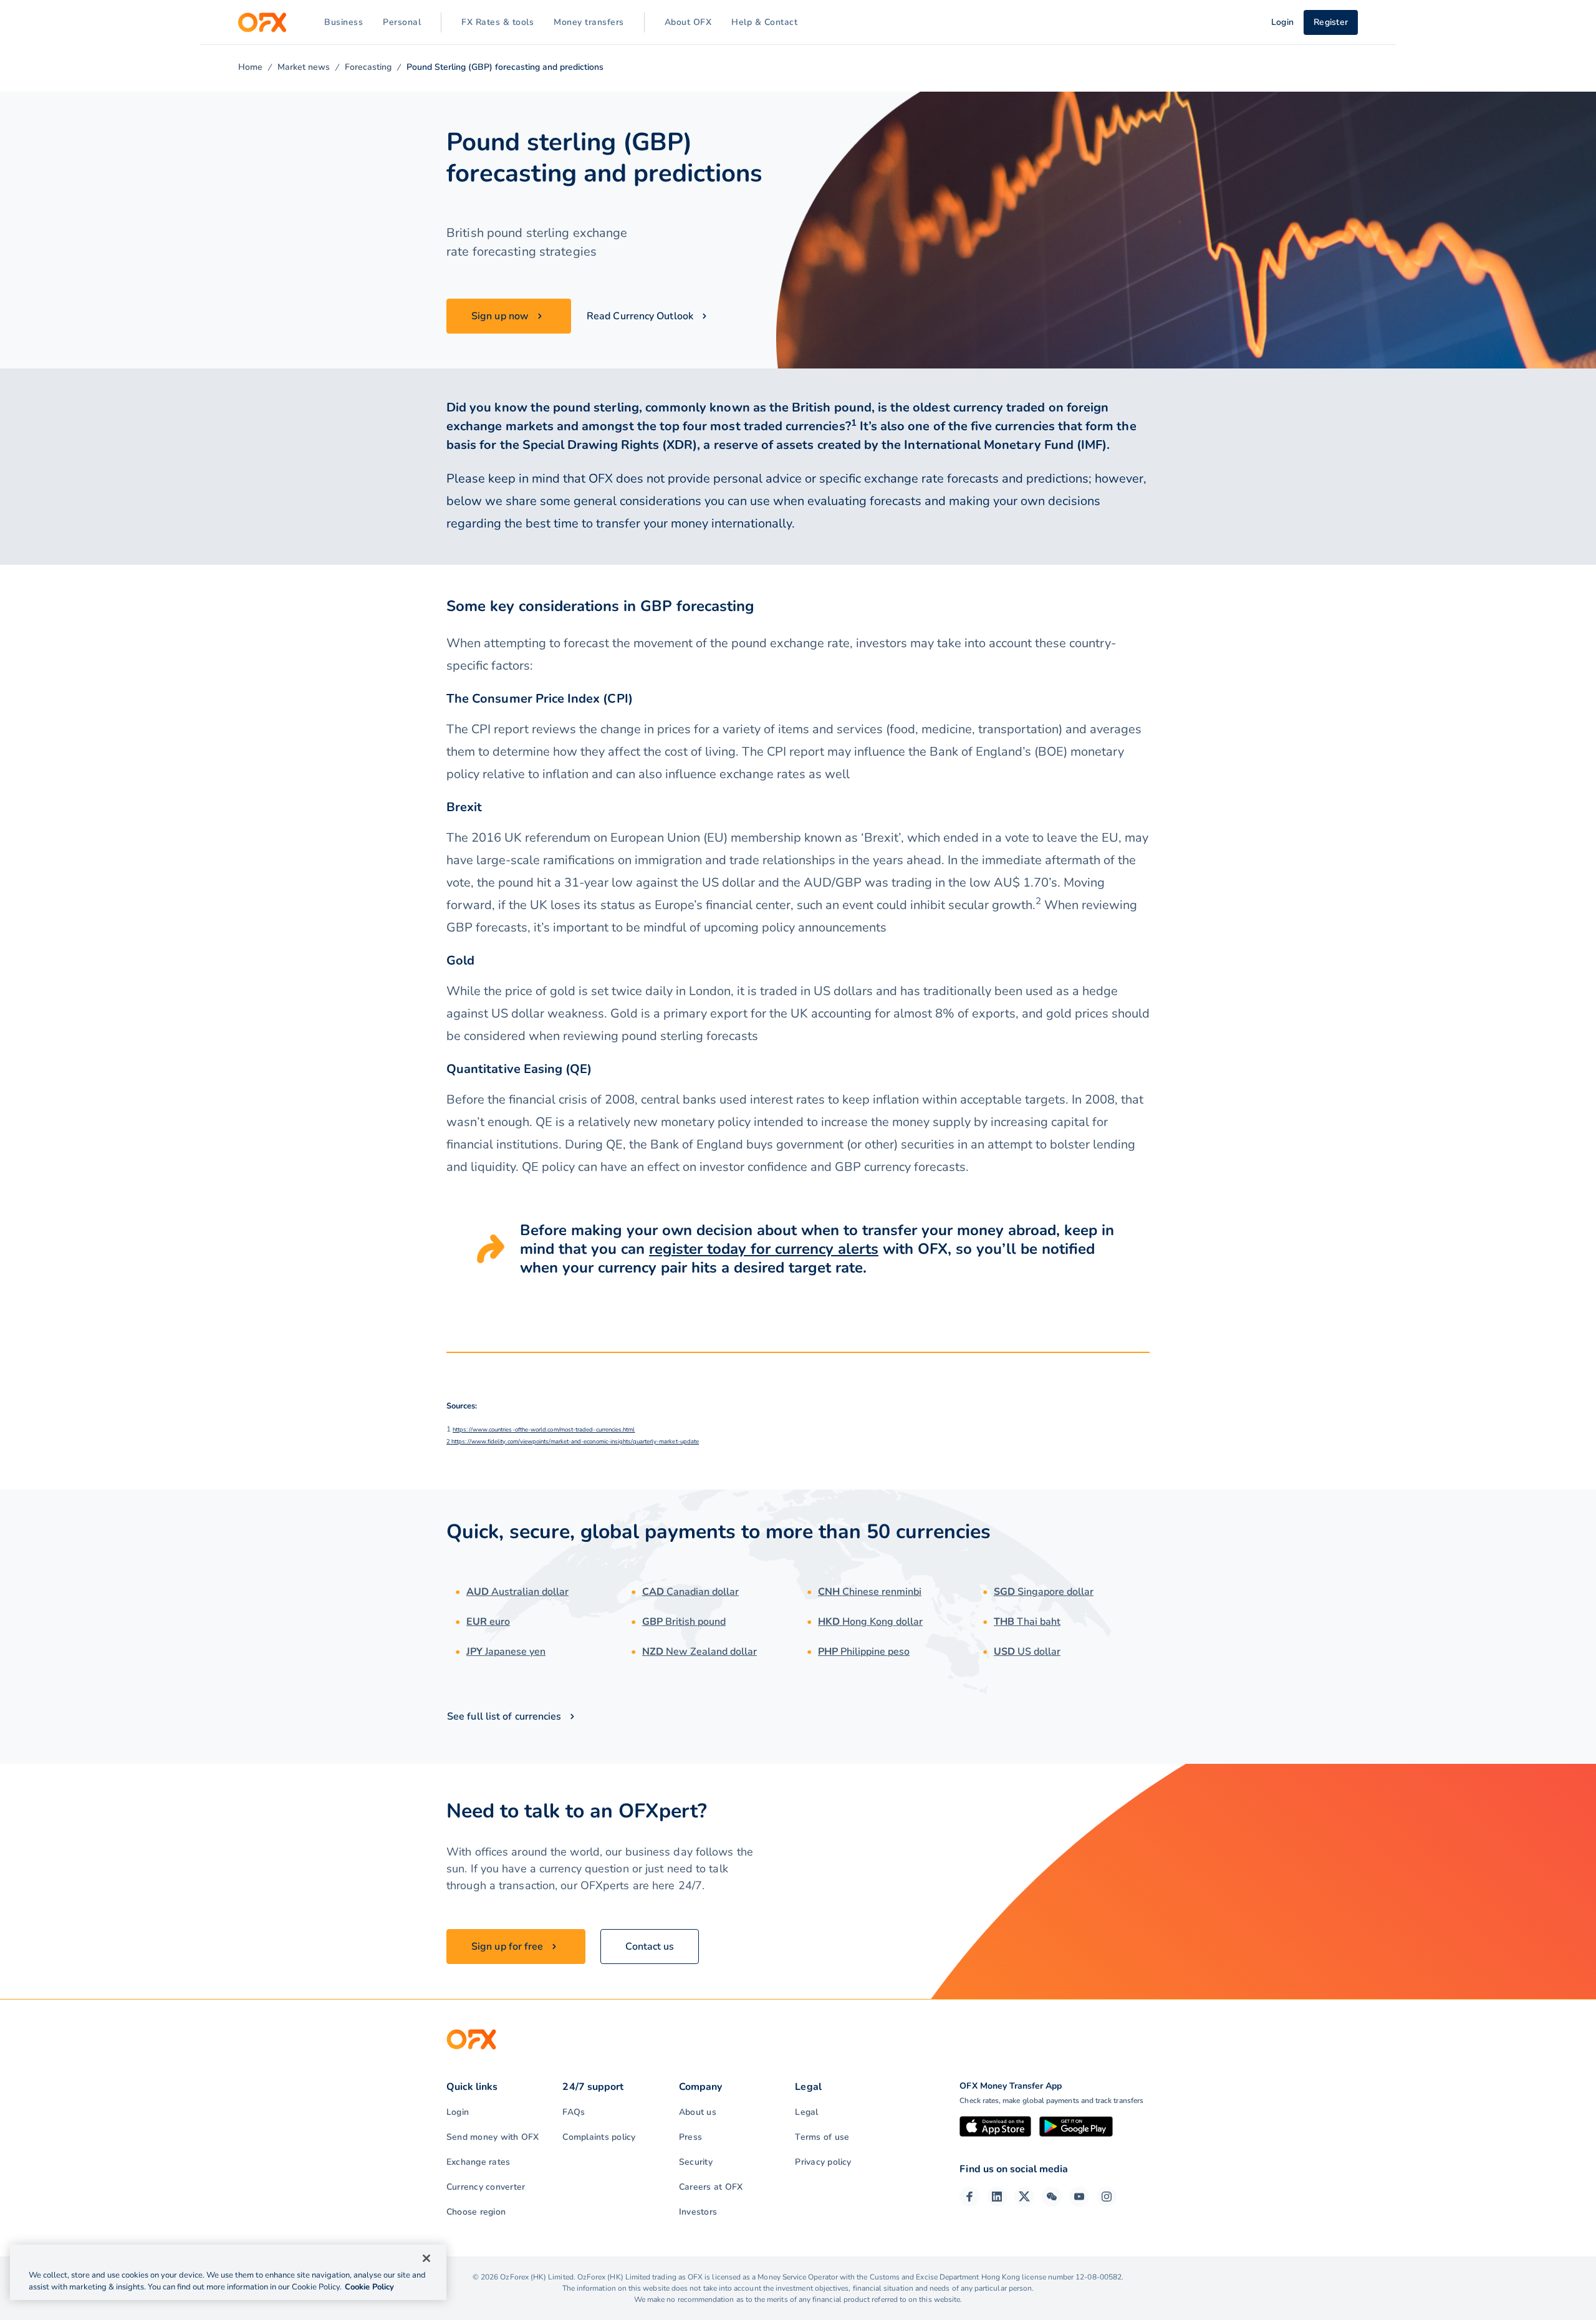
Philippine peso (864, 1652)
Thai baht (1027, 1622)
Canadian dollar (690, 1592)
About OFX (688, 22)
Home (250, 67)
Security (696, 2162)
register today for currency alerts (764, 1249)
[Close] (426, 2258)
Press (690, 2137)
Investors (698, 2212)
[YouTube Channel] (1079, 2197)
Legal (806, 2112)
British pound (684, 1622)
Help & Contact (764, 22)
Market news (304, 67)
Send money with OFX (493, 2137)
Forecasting (368, 67)
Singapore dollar (1044, 1592)
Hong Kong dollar (870, 1622)
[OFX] (262, 22)
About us (698, 2112)
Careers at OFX (711, 2187)
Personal (402, 22)
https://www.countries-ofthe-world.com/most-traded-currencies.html (544, 1429)
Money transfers (589, 22)
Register (1331, 22)
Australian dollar (517, 1592)
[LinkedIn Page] (997, 2197)
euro (488, 1622)
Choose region (476, 2212)
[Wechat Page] (1052, 2197)
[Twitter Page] (1024, 2197)
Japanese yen (506, 1652)
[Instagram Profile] (1107, 2197)
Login (458, 2112)
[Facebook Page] (969, 2197)
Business (344, 22)
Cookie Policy (369, 2287)
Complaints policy (599, 2137)
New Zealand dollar (699, 1652)
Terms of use (822, 2137)
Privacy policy (823, 2162)
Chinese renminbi (870, 1592)
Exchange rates (478, 2162)
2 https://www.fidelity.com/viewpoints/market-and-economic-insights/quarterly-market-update (573, 1441)
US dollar (1027, 1652)
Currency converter (486, 2187)
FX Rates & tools (498, 22)
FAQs (574, 2112)
